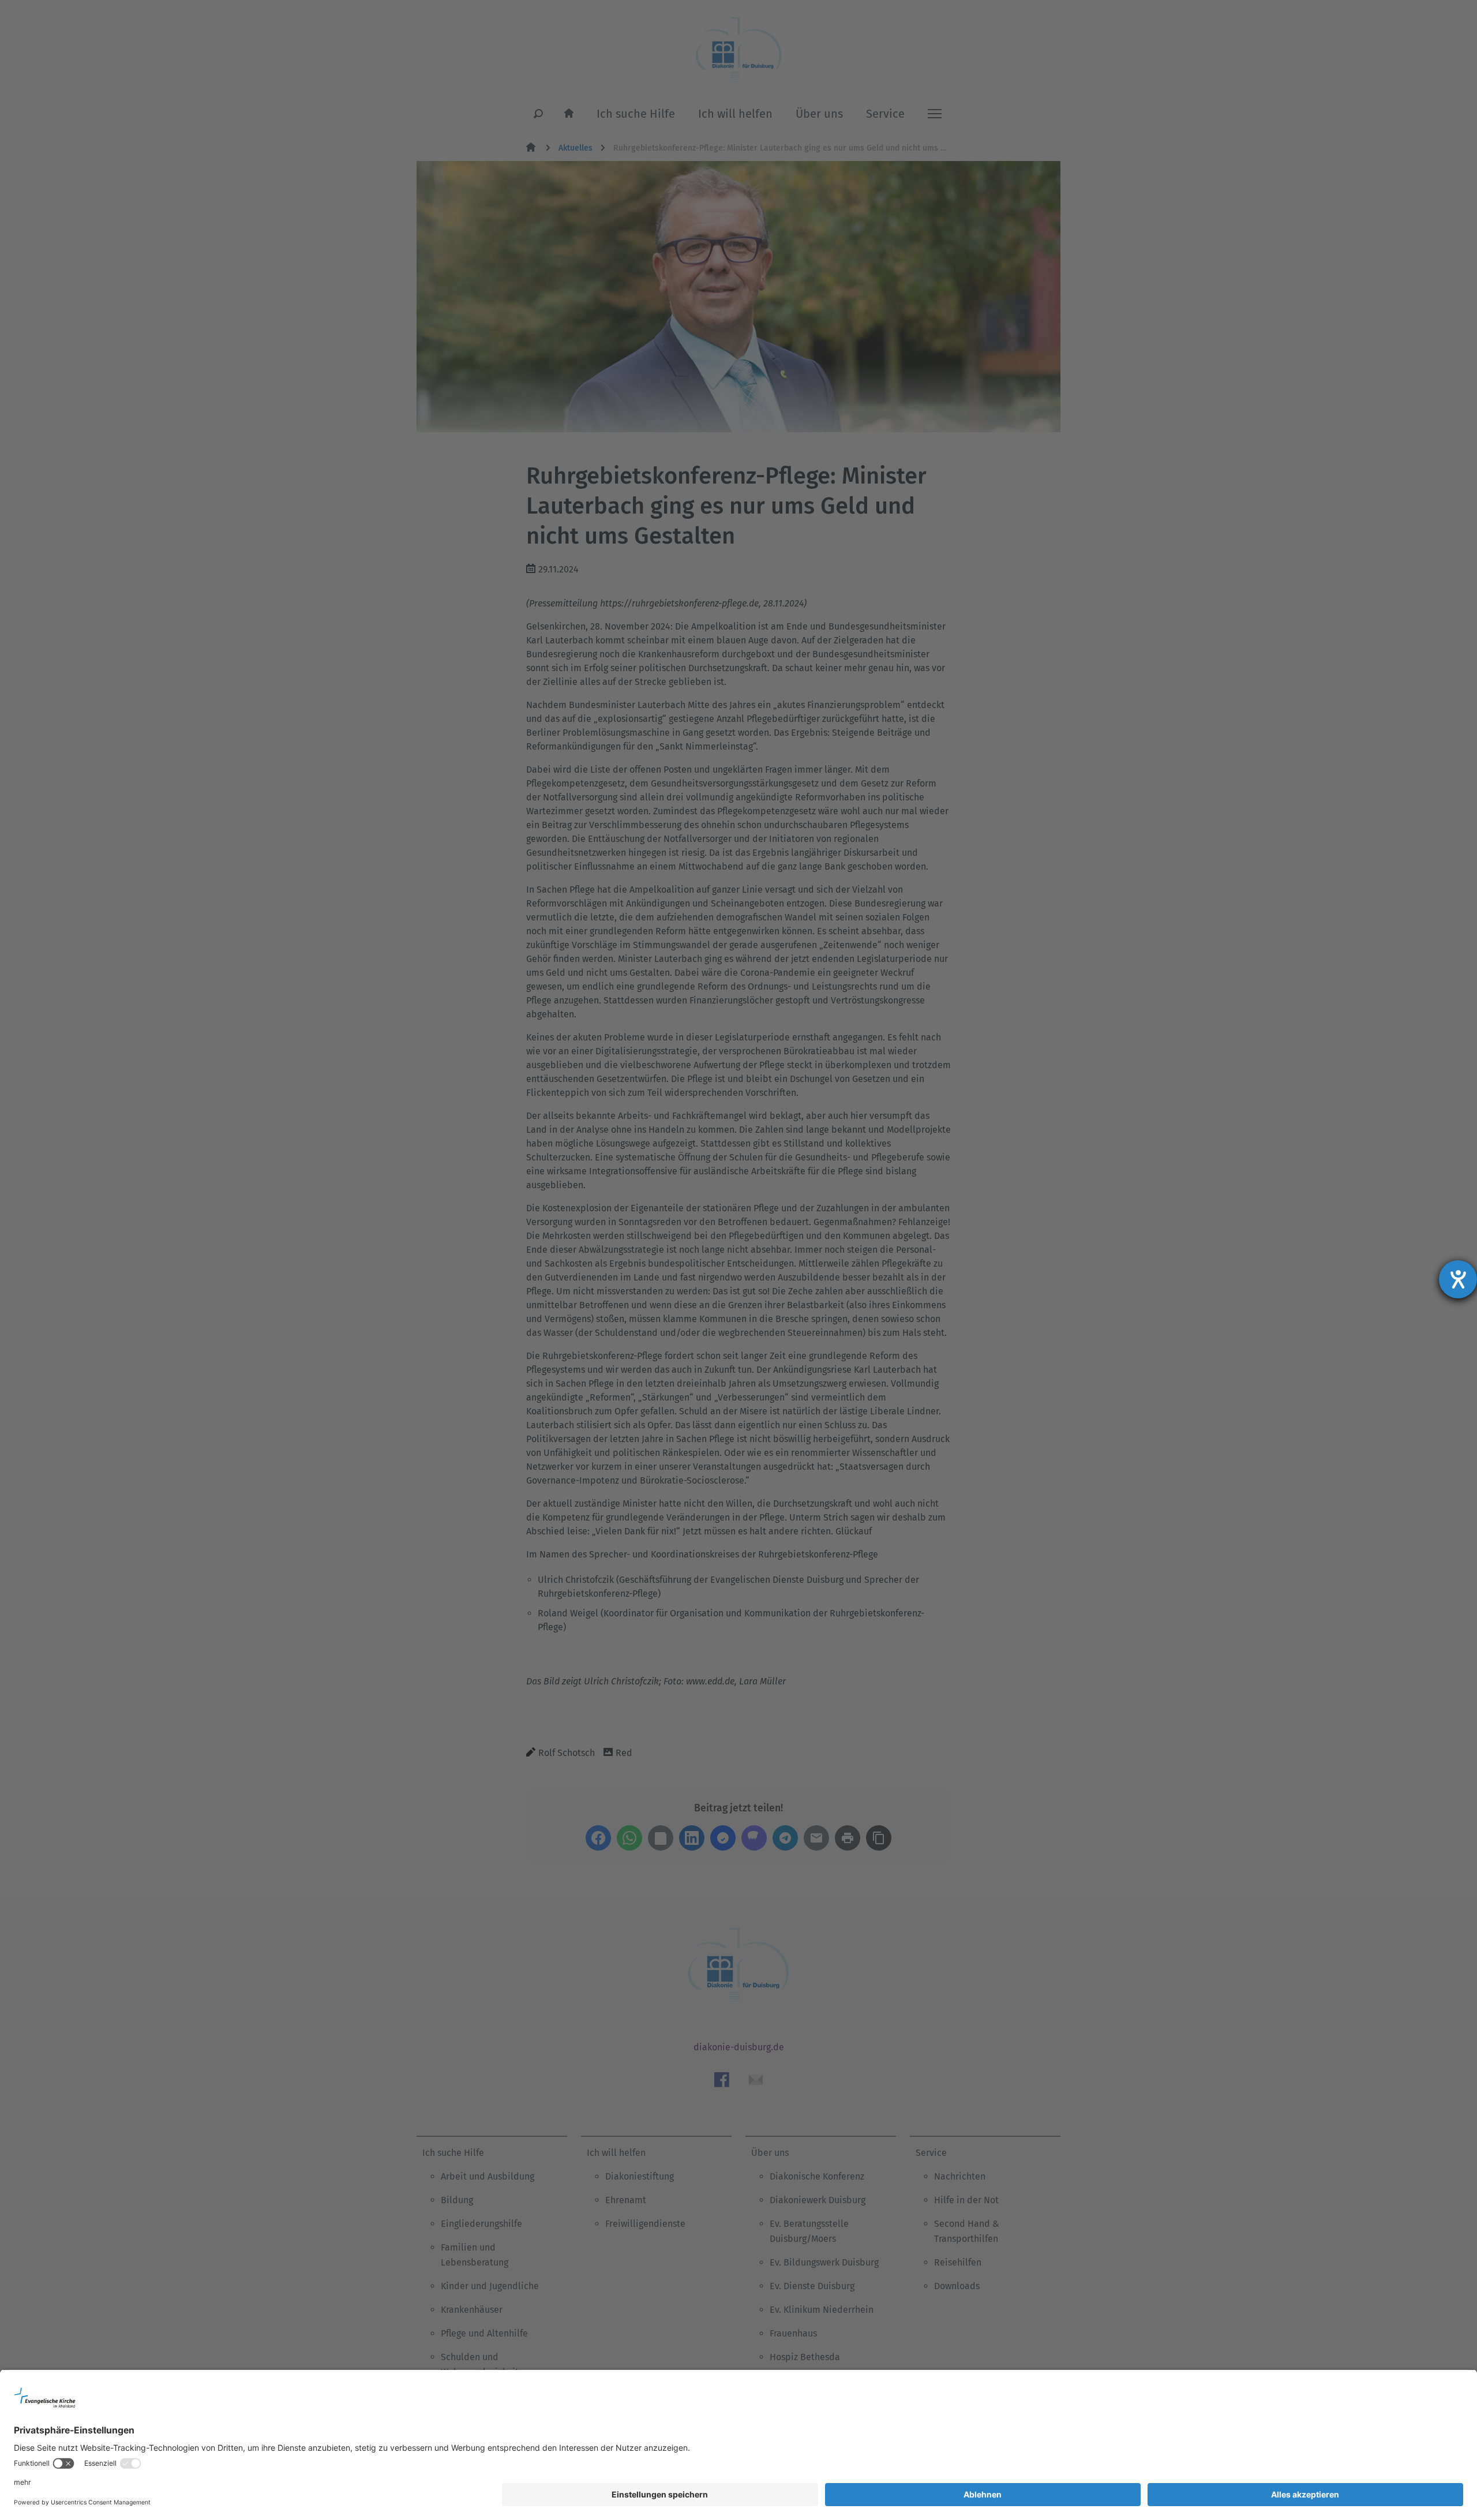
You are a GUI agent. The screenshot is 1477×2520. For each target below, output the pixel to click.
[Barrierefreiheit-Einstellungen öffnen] (1458, 1279)
